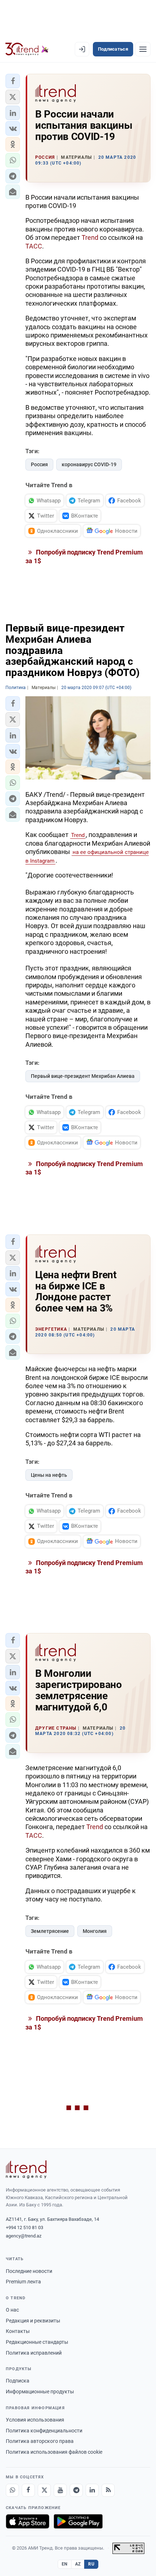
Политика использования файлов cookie (54, 2452)
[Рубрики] (143, 49)
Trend (90, 237)
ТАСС (34, 246)
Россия (39, 464)
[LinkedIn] (92, 2490)
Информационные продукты (40, 2392)
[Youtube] (60, 2490)
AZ (78, 2564)
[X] (44, 2490)
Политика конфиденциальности (44, 2431)
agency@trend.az (24, 2236)
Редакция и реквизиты (33, 2321)
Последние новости (29, 2271)
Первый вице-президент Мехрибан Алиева (83, 1076)
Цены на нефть (49, 1475)
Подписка (18, 2381)
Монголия (95, 1931)
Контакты (18, 2331)
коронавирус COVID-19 (89, 464)
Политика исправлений (34, 2353)
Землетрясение (50, 1931)
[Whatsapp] (12, 2490)
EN (65, 2564)
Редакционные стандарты (37, 2342)
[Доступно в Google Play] (78, 2521)
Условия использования (35, 2420)
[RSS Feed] (108, 2490)
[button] (13, 81)
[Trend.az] (27, 49)
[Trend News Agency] (26, 2169)
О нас (12, 2310)
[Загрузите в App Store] (28, 2521)
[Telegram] (76, 2490)
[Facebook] (28, 2490)
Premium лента (23, 2282)
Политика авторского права (40, 2441)
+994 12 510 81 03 (24, 2228)
